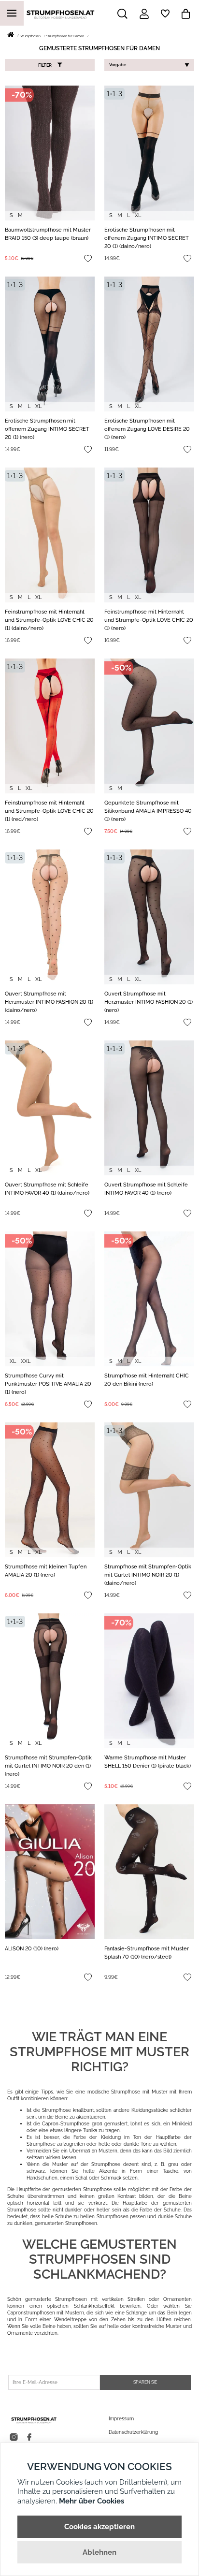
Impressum (121, 2419)
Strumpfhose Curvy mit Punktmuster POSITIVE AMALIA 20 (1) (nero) (48, 1384)
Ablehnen (99, 2552)
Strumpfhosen (30, 36)
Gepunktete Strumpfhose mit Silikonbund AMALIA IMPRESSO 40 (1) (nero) (148, 811)
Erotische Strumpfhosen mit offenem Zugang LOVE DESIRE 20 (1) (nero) (147, 429)
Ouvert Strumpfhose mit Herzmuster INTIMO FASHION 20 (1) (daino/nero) (49, 1002)
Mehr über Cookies (92, 2501)
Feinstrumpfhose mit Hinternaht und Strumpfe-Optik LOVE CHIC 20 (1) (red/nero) (49, 811)
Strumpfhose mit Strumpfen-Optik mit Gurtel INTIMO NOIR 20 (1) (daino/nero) (148, 1575)
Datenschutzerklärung (133, 2432)
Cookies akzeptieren (99, 2527)
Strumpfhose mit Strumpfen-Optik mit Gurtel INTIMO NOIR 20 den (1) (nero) (48, 1766)
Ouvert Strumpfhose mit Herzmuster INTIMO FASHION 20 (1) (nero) (149, 1002)
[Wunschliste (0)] (165, 14)
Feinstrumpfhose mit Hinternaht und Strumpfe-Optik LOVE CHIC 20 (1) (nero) (149, 620)
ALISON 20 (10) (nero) (32, 1949)
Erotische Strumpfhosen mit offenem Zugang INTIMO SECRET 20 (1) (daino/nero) (147, 238)
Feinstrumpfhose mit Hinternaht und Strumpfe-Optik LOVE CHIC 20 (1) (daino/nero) (49, 620)
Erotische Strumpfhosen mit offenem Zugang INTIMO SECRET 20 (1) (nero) (47, 429)
